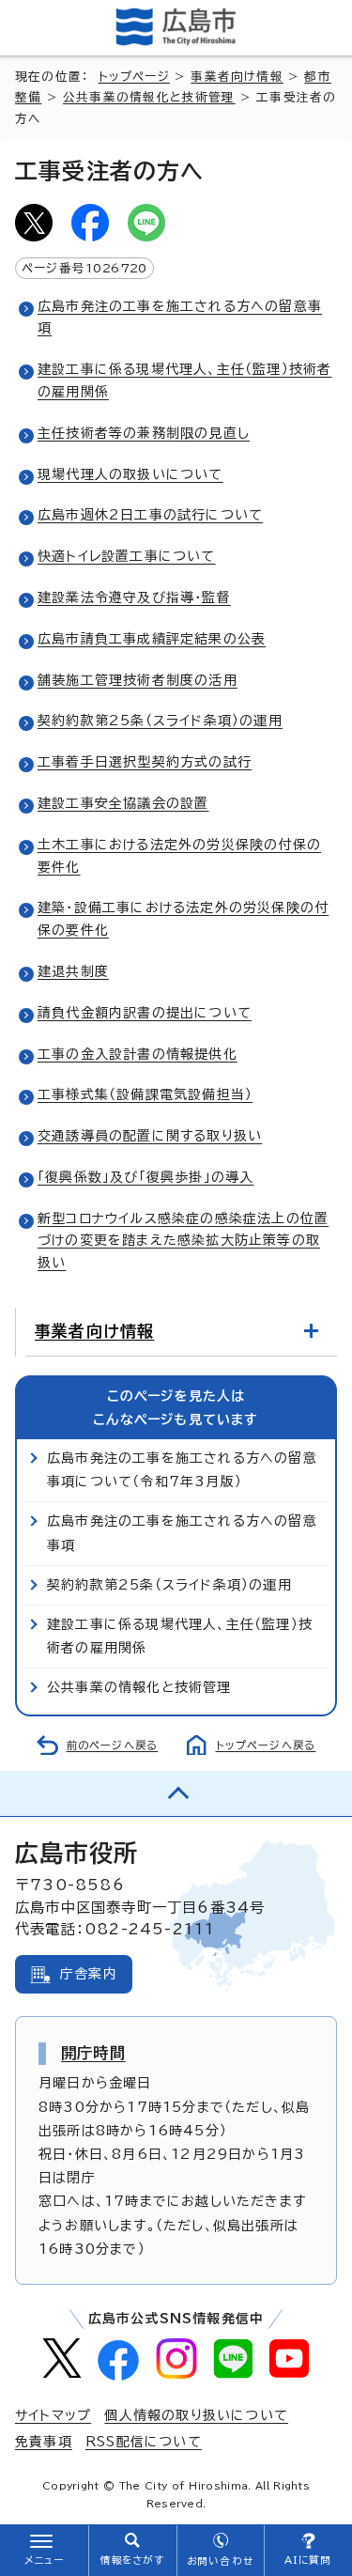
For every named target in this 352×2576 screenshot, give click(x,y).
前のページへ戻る (113, 1745)
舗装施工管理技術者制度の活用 (138, 680)
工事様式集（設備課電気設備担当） (145, 1094)
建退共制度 (73, 971)
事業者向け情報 (237, 77)
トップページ (134, 77)
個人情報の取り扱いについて (196, 2415)
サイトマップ (53, 2415)
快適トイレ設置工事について (127, 556)
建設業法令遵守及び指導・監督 (134, 597)
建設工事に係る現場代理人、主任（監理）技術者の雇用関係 (180, 1636)
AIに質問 (308, 2560)
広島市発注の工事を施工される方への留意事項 (182, 1533)
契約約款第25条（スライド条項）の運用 (160, 721)
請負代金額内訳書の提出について (145, 1013)
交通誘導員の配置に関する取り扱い (150, 1136)
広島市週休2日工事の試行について (150, 515)
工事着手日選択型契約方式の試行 (145, 762)
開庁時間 (93, 2053)
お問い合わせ (220, 2561)
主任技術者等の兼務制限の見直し (144, 433)
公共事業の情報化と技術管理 (149, 97)
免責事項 (44, 2442)
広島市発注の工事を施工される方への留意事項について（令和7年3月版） (182, 1470)
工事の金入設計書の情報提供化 (138, 1054)
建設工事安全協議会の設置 (123, 803)
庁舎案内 (89, 1974)
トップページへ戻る (266, 1745)
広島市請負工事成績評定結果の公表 (152, 639)
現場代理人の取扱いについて (130, 474)
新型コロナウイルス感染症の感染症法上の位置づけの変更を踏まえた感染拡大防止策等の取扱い (183, 1241)
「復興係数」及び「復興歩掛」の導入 (145, 1177)
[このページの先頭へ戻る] (176, 1793)
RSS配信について (144, 2442)
